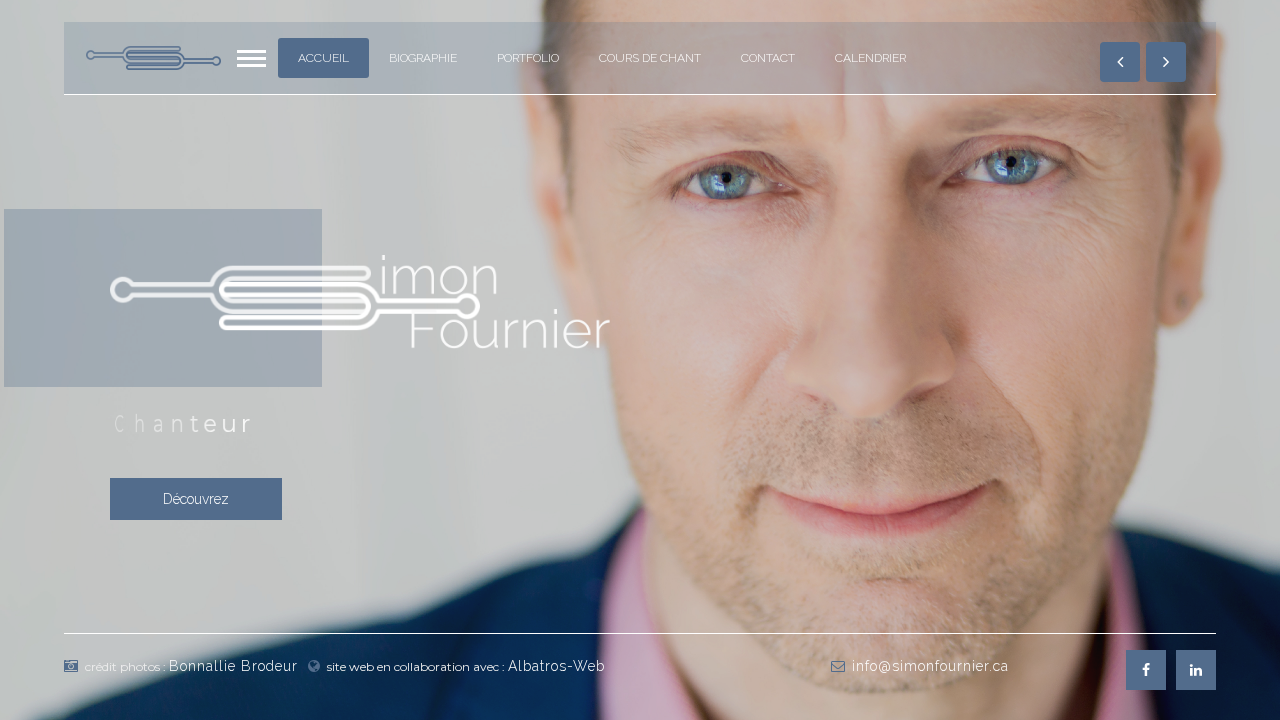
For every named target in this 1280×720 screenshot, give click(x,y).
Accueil (323, 58)
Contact (768, 58)
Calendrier (870, 58)
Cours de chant (650, 58)
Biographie (423, 58)
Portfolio (528, 58)
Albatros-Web (556, 666)
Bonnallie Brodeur (233, 666)
